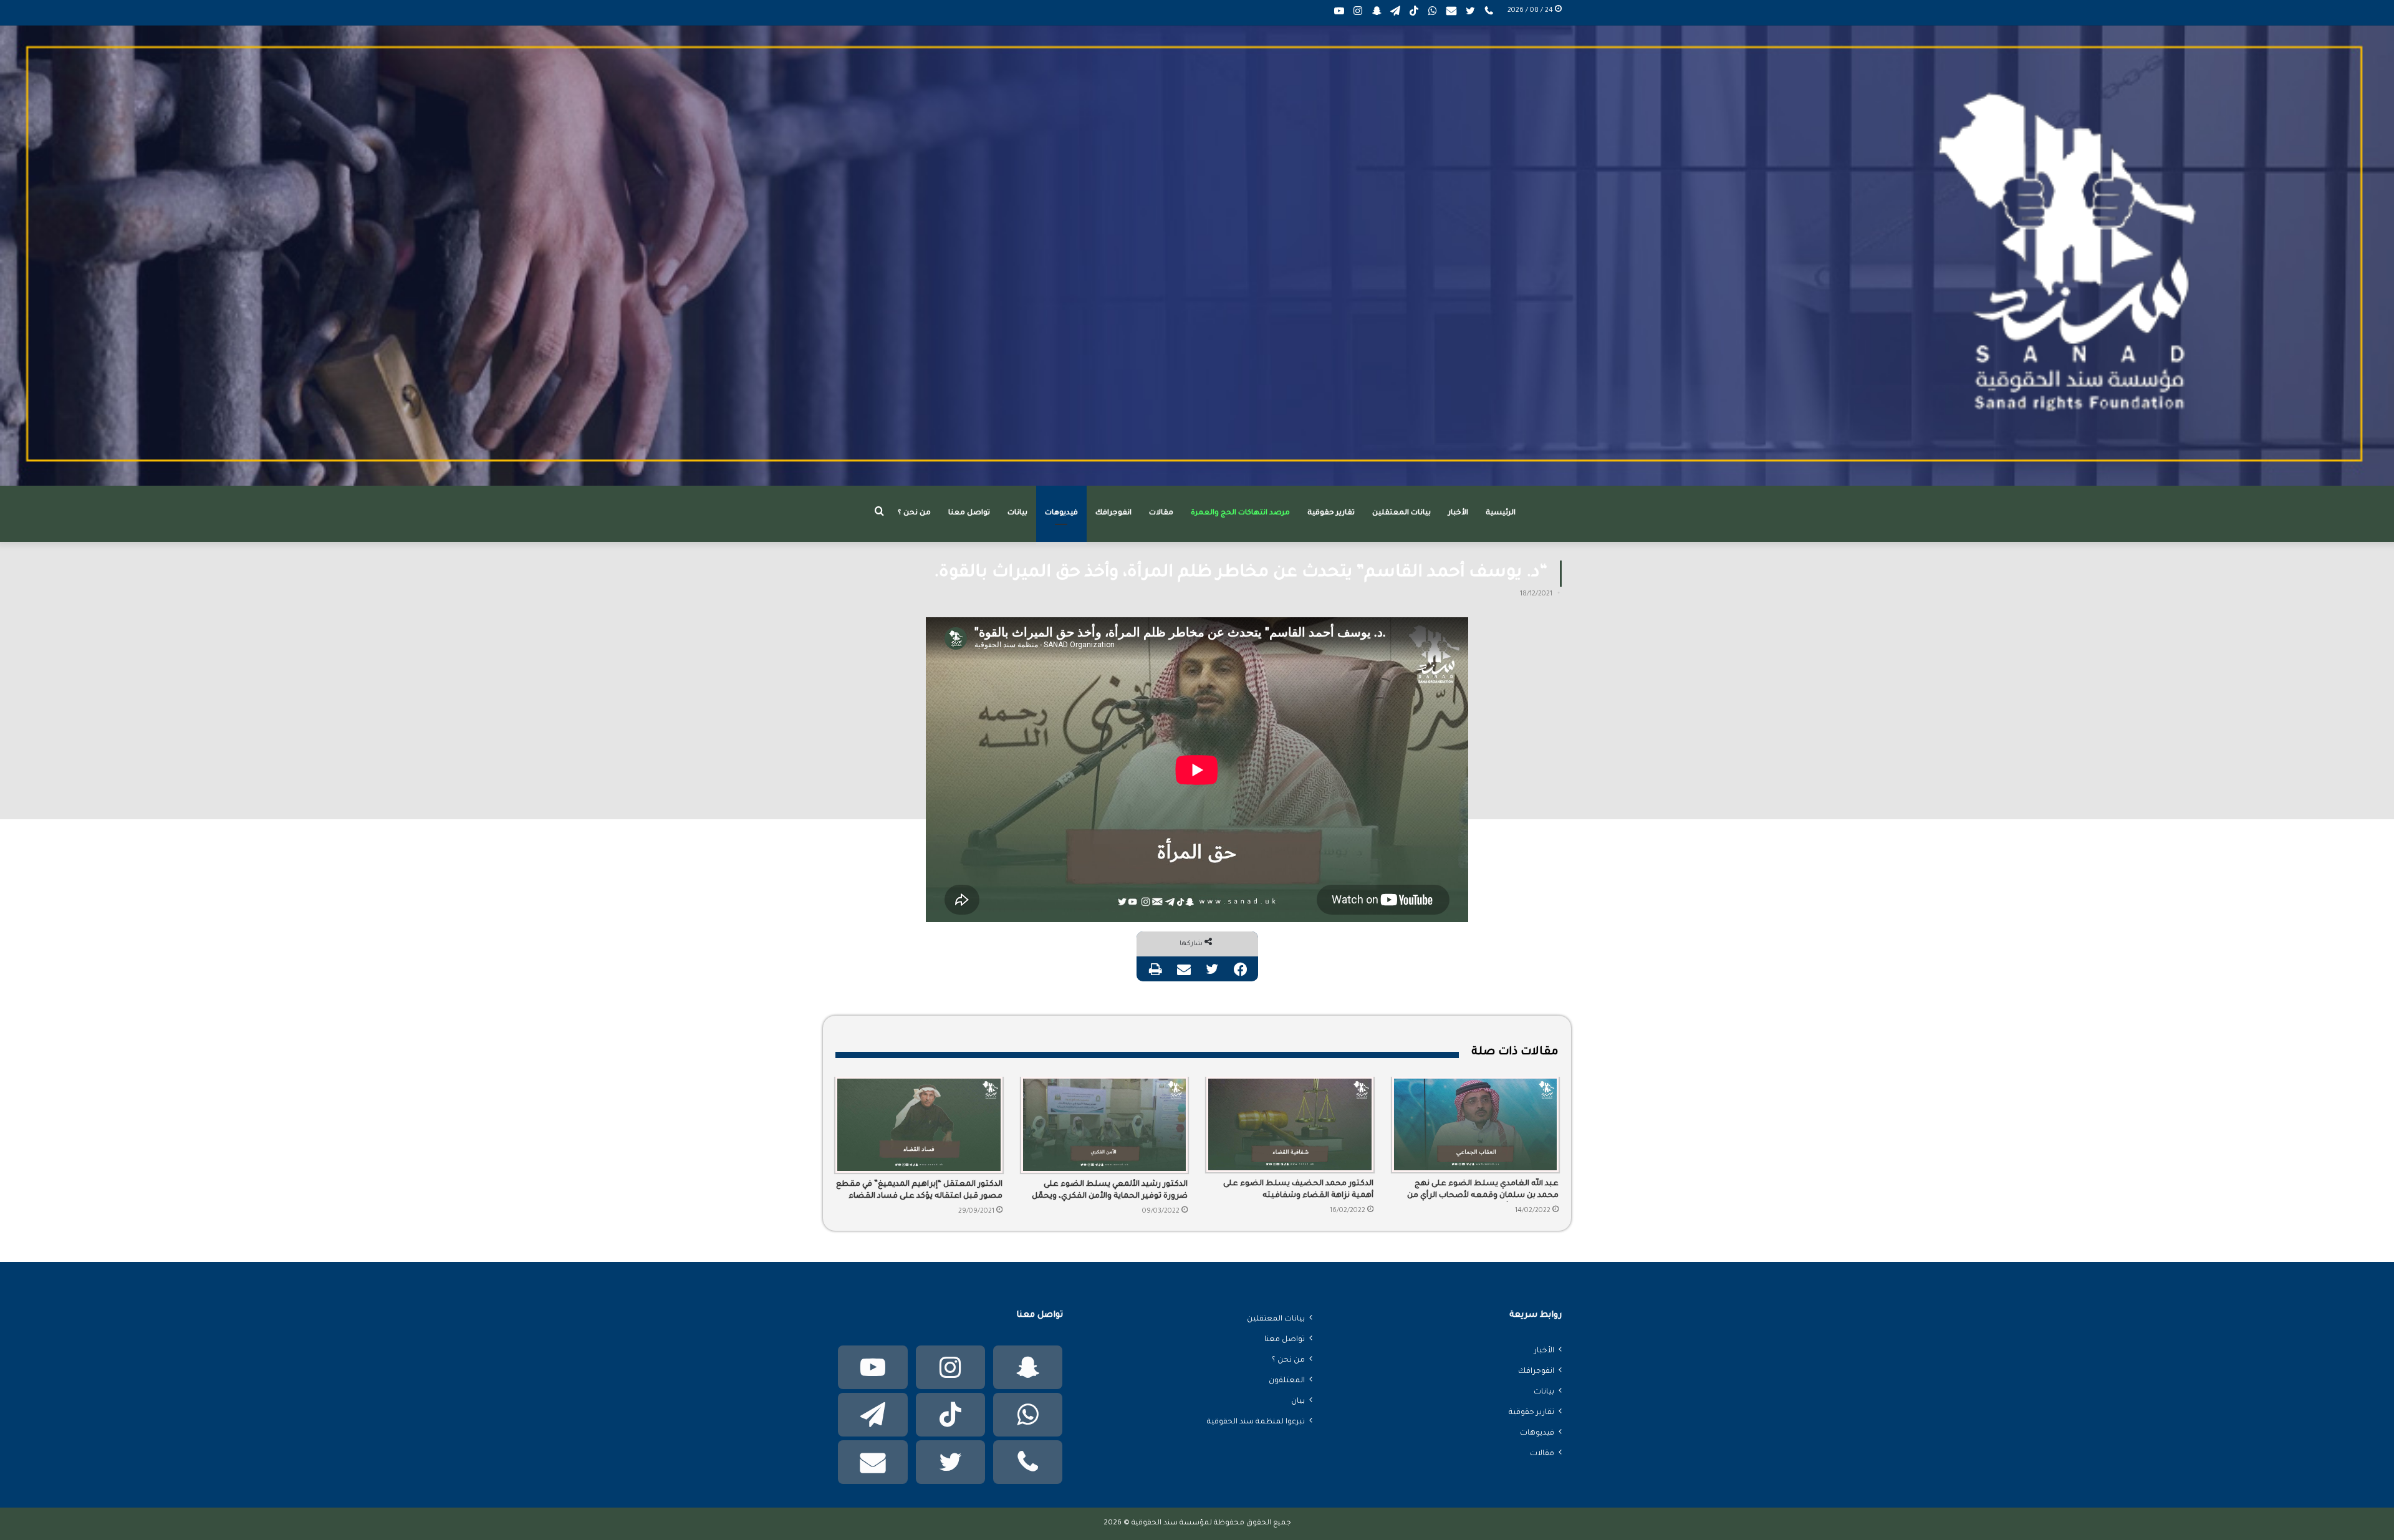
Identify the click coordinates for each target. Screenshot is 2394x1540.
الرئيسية (1501, 513)
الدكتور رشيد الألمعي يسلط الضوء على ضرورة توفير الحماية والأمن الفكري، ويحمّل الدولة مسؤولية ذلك (1110, 1191)
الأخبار (1458, 513)
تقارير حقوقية (1331, 513)
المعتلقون (1287, 1381)
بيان (1298, 1402)
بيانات (1017, 513)
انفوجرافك (1113, 513)
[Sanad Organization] (1197, 256)
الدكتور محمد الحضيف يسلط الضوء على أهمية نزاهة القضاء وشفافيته (1298, 1190)
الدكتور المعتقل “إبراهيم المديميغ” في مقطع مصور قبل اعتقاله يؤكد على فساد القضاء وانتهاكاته (919, 1191)
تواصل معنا (969, 513)
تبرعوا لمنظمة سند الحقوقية (1256, 1422)
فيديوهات (1061, 513)
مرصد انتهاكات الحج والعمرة (1240, 513)
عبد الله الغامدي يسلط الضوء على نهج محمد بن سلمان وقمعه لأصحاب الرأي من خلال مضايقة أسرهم (1483, 1191)
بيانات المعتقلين (1401, 513)
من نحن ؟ (914, 513)
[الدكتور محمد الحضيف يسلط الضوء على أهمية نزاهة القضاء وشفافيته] (1290, 1124)
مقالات (1161, 513)
